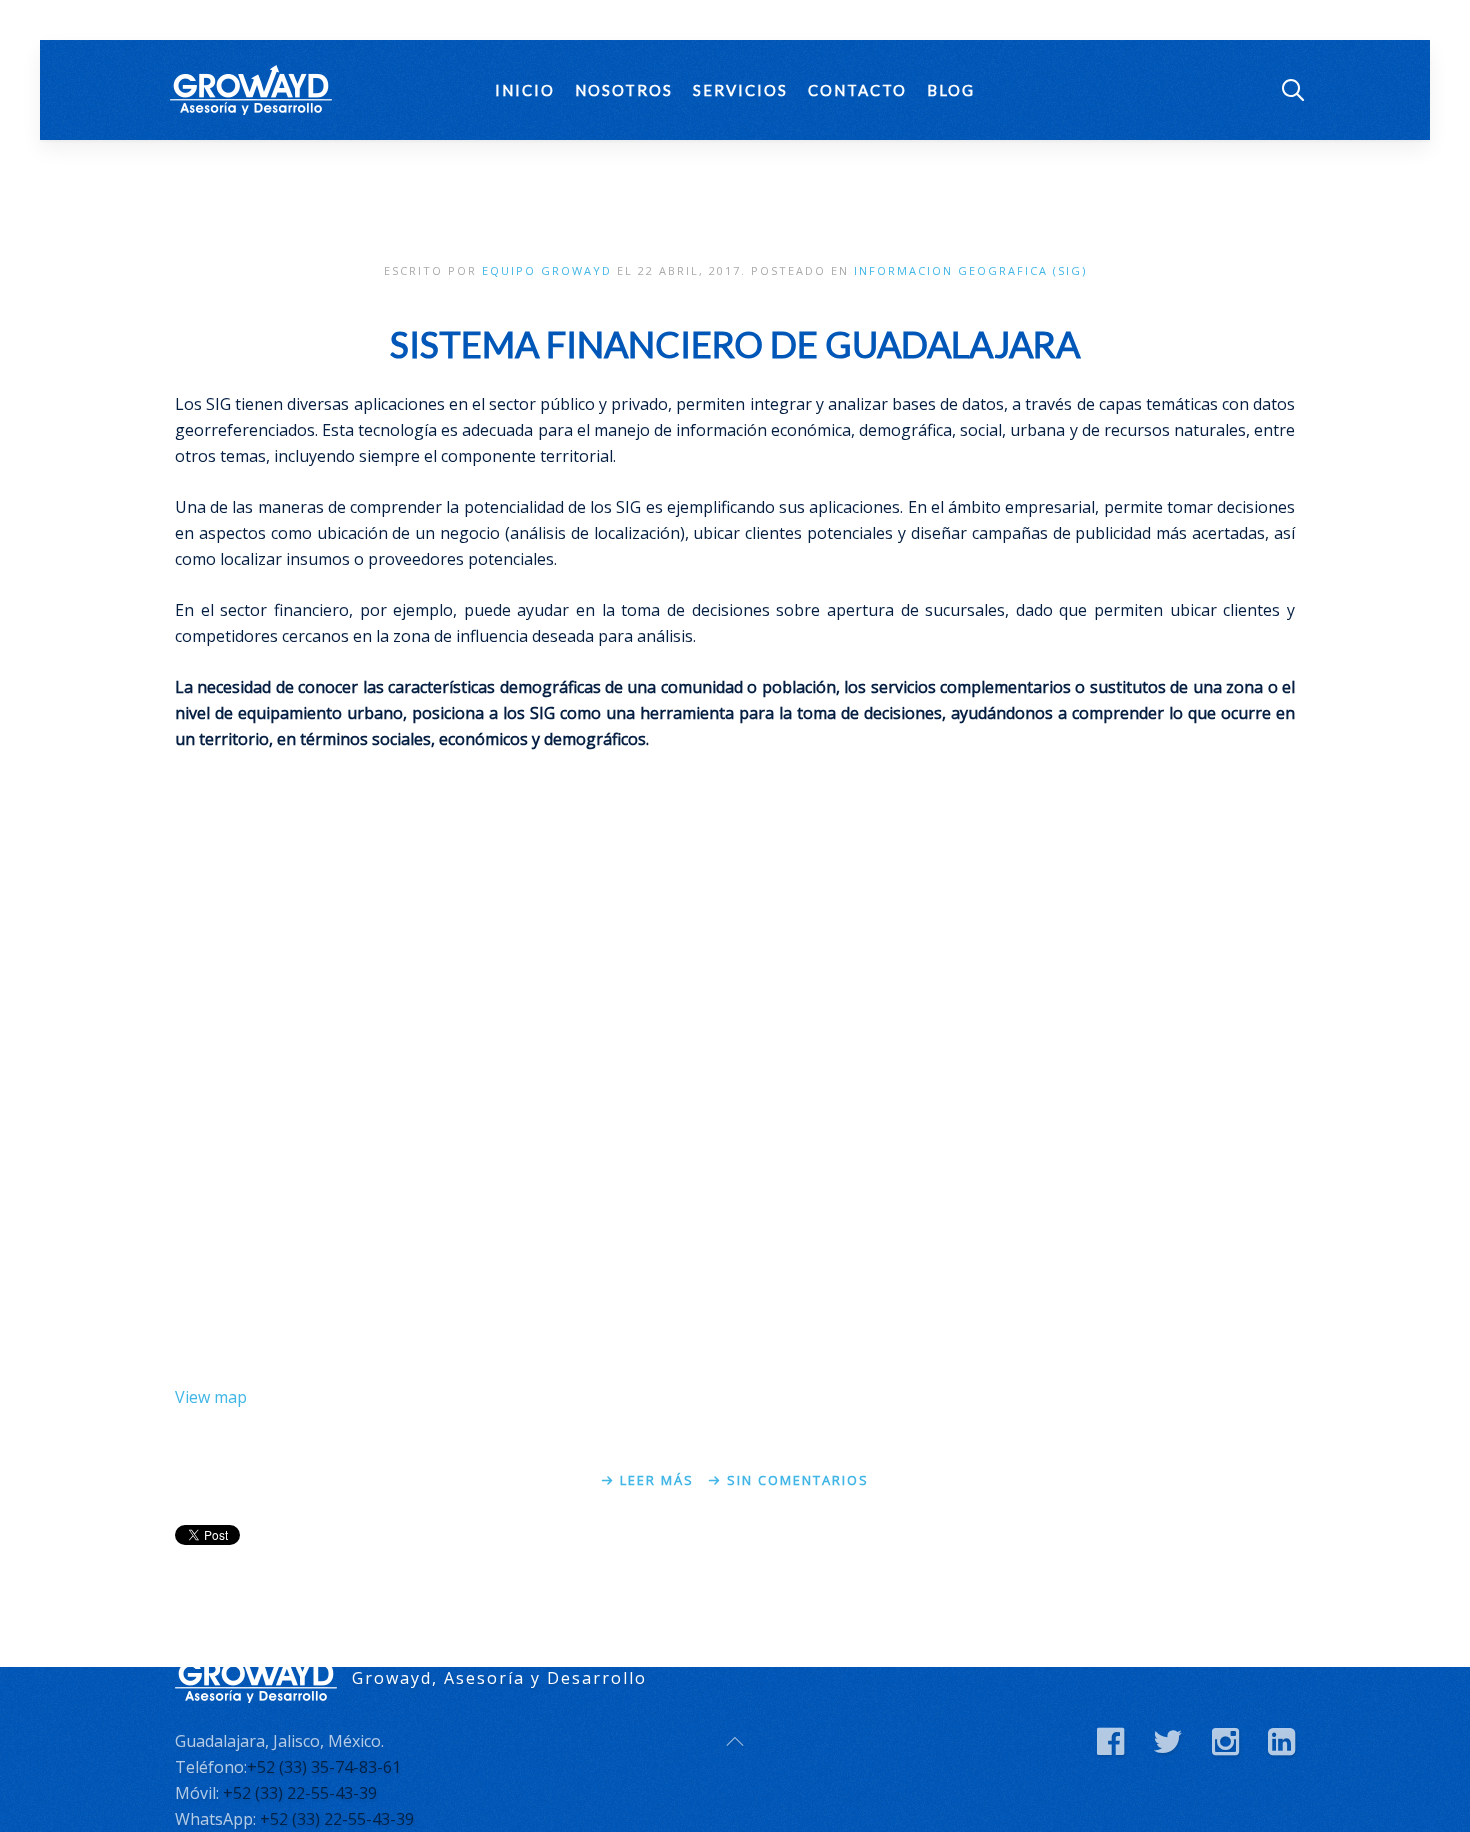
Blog (951, 90)
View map (211, 1397)
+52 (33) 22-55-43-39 (300, 1793)
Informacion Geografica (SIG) (970, 270)
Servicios (740, 90)
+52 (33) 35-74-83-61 (324, 1767)
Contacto (857, 90)
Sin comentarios (798, 1480)
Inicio (525, 90)
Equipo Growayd (547, 270)
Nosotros (624, 90)
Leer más (657, 1480)
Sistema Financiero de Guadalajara (735, 344)
